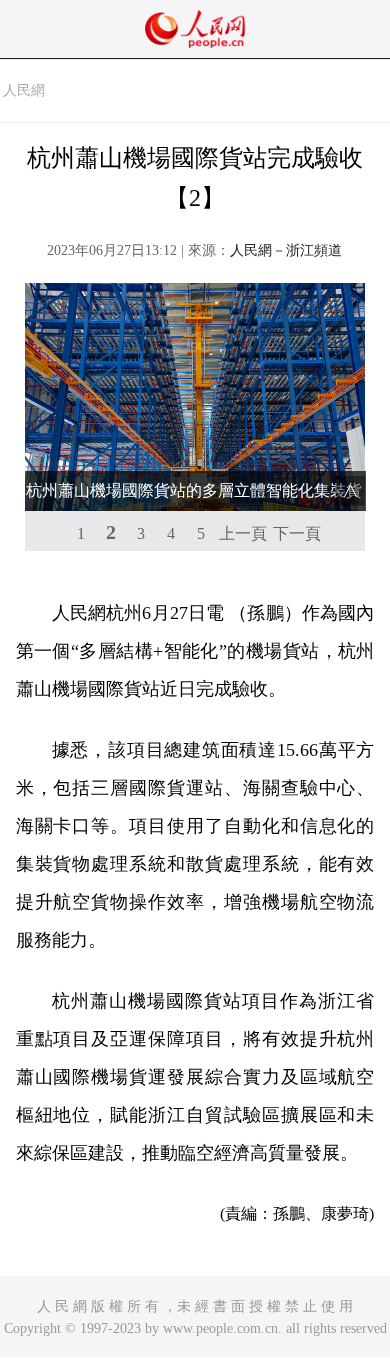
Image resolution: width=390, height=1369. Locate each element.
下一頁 (297, 533)
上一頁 (243, 533)
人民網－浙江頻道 (286, 250)
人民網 (24, 90)
